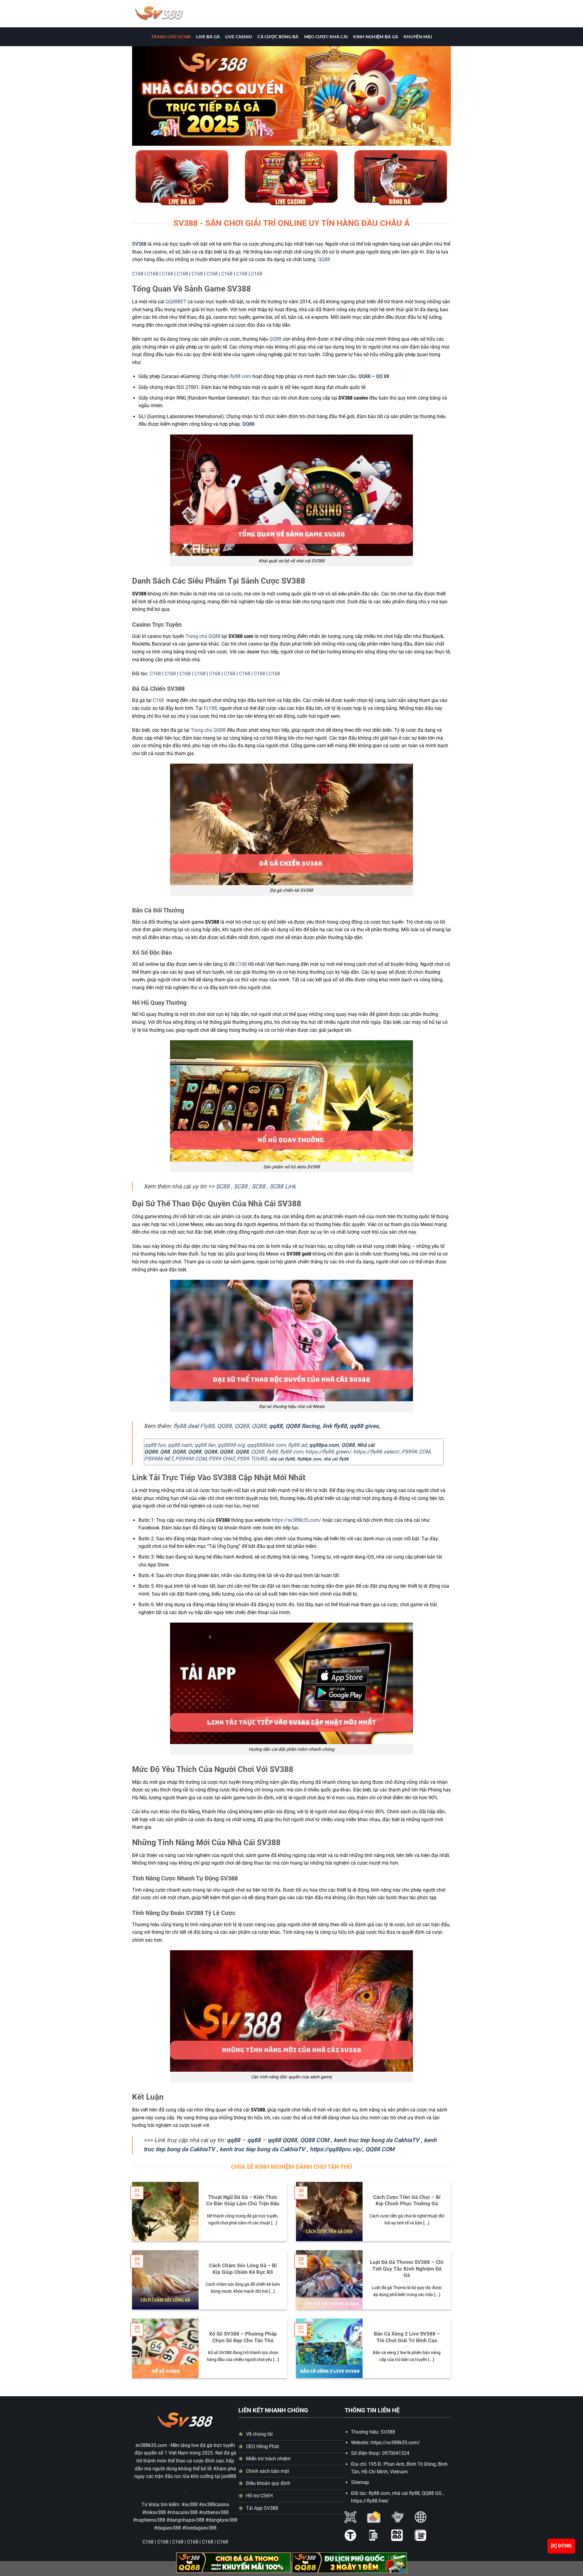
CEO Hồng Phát (263, 2447)
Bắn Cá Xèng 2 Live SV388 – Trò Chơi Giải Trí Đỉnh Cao (407, 2337)
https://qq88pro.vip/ (336, 2149)
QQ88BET (176, 302)
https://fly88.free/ (370, 2501)
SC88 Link (283, 1186)
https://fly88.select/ (376, 1452)
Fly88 (207, 1426)
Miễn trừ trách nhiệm (268, 2459)
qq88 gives (364, 1426)
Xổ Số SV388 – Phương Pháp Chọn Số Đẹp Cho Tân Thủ (243, 2337)
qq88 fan (205, 1445)
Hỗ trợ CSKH (259, 2496)
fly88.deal (186, 1426)
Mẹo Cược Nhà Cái (326, 37)
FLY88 (210, 708)
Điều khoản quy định (268, 2483)
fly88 (272, 1452)
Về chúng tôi (259, 2434)
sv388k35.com (151, 2445)
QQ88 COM (315, 2140)
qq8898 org (231, 1445)
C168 (138, 274)
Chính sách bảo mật (268, 2471)
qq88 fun (155, 1445)
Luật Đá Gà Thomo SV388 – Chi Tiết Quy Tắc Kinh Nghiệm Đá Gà (407, 2269)
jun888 (229, 2476)
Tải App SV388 (262, 2508)
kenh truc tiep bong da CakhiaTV (377, 2140)
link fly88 (335, 1426)
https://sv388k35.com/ (297, 1520)
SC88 (223, 1186)
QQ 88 (383, 376)
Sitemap (360, 2482)
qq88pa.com (324, 1445)
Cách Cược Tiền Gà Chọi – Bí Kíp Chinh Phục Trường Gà (407, 2201)
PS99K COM (416, 1452)
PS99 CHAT (222, 1459)
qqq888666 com (266, 1445)
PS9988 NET (159, 1459)
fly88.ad (297, 1445)
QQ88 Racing (302, 1426)
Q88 (165, 1452)
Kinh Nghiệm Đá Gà (376, 37)
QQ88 (324, 259)
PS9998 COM (191, 1459)
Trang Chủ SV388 (171, 37)
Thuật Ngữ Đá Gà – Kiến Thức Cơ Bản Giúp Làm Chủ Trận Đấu (243, 2201)
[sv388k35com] (192, 14)
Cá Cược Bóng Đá (278, 37)
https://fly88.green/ (327, 1452)
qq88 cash (180, 1445)
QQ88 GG (432, 2493)
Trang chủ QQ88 (208, 730)
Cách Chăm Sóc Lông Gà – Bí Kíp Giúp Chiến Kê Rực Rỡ (243, 2269)
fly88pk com (309, 1459)
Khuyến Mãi (418, 37)
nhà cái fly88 (282, 1459)
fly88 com (240, 376)
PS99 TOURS (252, 1459)
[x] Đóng (561, 2546)
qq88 (276, 1426)
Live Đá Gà (208, 37)
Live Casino (239, 37)
